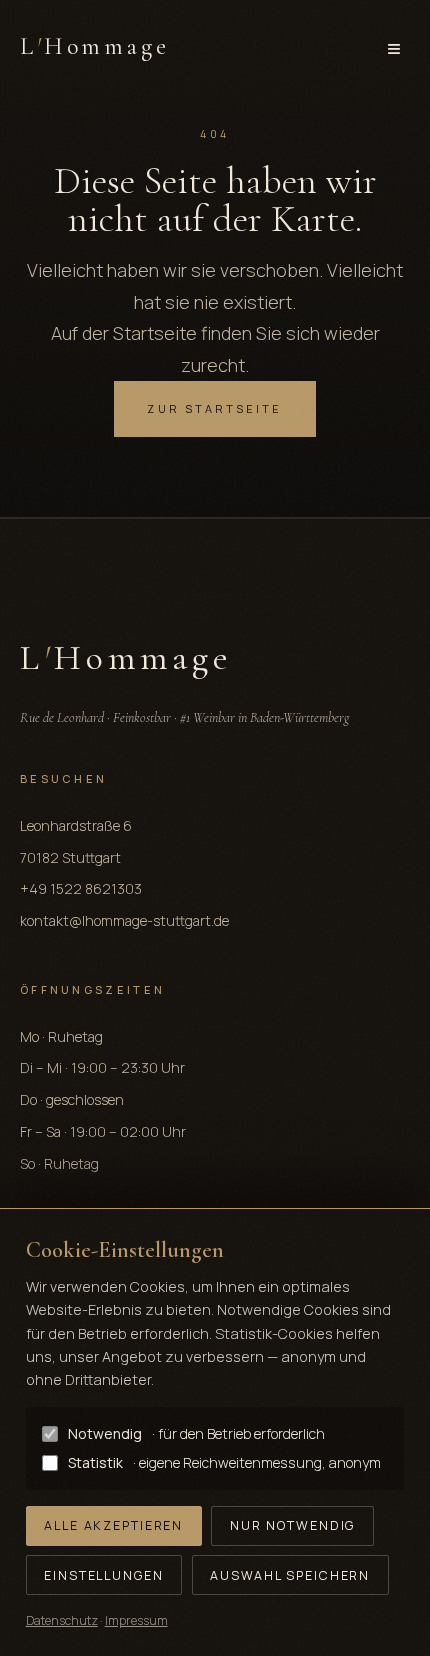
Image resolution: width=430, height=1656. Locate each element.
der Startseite (139, 333)
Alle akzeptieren (113, 1525)
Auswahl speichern (290, 1575)
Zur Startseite (214, 408)
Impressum (136, 1620)
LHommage (95, 46)
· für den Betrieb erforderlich (196, 1433)
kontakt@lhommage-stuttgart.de (124, 920)
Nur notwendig (292, 1525)
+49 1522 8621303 (81, 888)
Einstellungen (103, 1575)
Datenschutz (62, 1620)
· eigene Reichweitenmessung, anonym (224, 1462)
